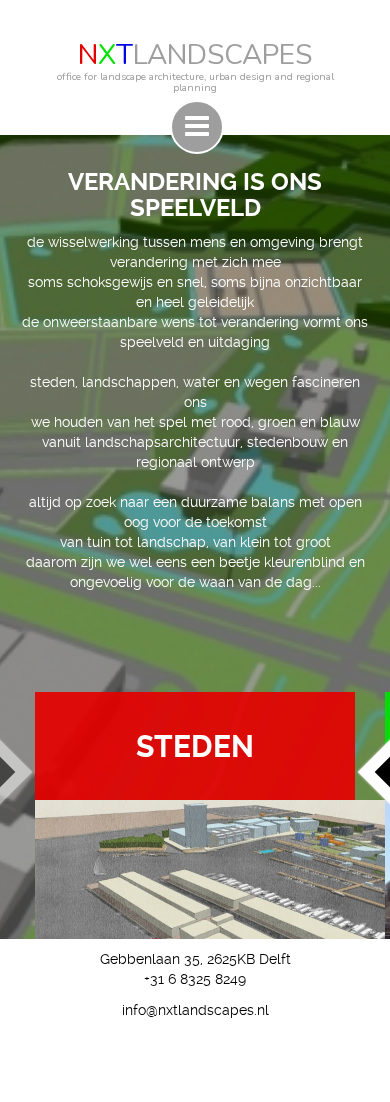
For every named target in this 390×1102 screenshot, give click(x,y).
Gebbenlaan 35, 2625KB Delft (195, 959)
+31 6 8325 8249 (195, 979)
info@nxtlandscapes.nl (195, 1010)
